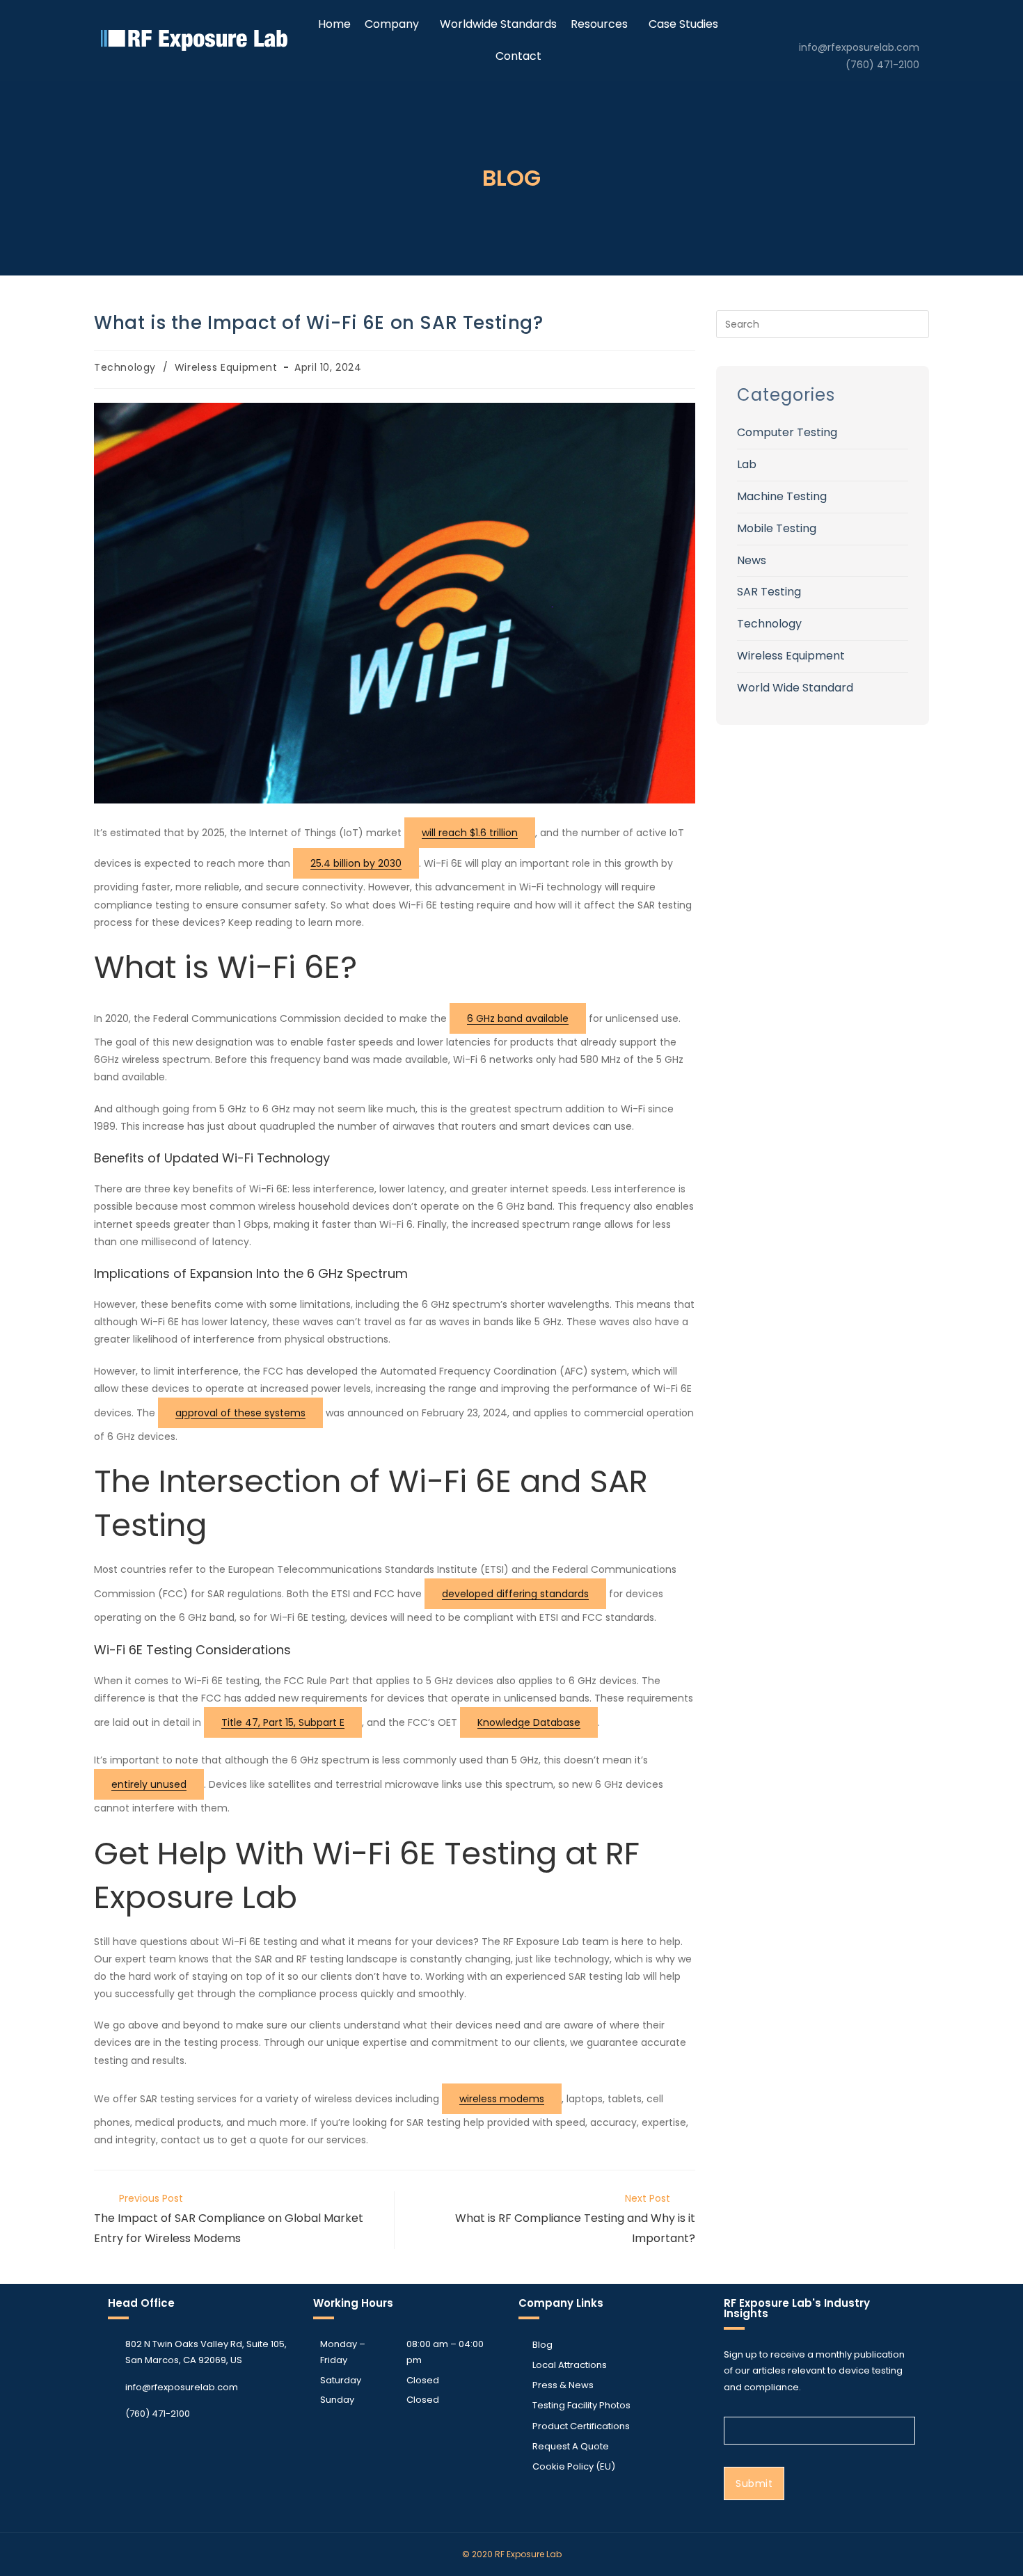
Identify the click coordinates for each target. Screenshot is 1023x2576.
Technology (125, 367)
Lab (747, 464)
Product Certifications (581, 2426)
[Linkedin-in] (907, 19)
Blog (542, 2345)
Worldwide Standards (498, 24)
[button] (395, 24)
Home (334, 24)
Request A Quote (571, 2446)
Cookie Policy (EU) (574, 2466)
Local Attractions (570, 2365)
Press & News (563, 2385)
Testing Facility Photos (581, 2405)
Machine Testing (782, 496)
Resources (599, 24)
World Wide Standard (795, 688)
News (752, 560)
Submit (754, 2483)
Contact (518, 56)
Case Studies (683, 24)
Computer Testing (787, 432)
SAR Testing (769, 592)
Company (392, 24)
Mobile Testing (777, 528)
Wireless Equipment (226, 367)
